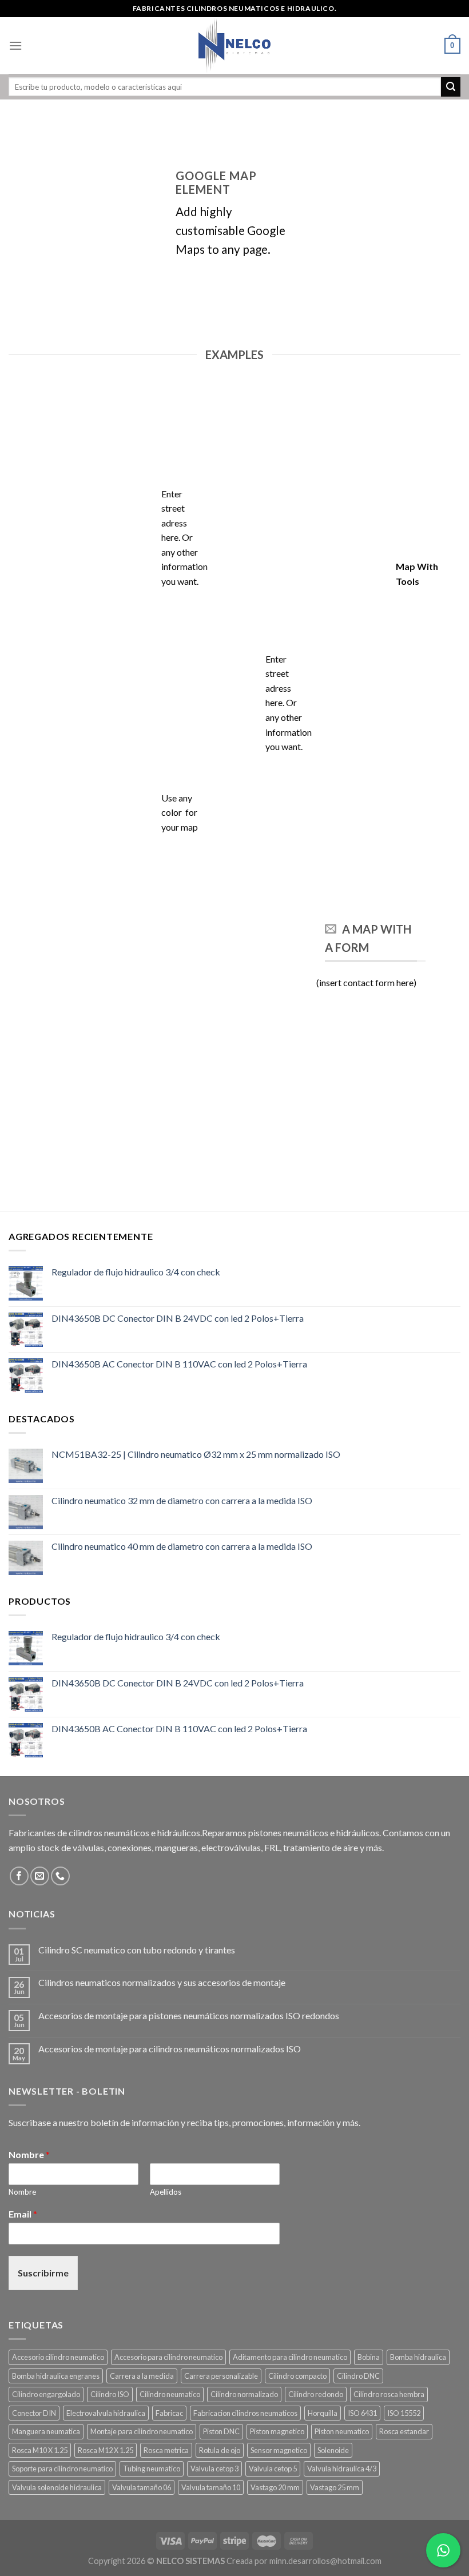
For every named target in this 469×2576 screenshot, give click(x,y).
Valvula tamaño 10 (211, 2487)
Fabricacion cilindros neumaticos (245, 2413)
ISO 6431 (362, 2413)
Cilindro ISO (110, 2394)
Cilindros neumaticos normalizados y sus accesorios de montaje (162, 1982)
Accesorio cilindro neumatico (58, 2357)
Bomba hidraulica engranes (56, 2376)
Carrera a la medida (142, 2376)
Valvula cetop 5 (273, 2469)
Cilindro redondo (316, 2394)
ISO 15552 (404, 2413)
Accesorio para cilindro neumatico (168, 2357)
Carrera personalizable (221, 2376)
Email (23, 2214)
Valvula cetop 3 (214, 2469)
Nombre (29, 2154)
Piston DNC (221, 2431)
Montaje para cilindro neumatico (142, 2431)
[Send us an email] (40, 1876)
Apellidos (166, 2192)
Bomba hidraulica (418, 2357)
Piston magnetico (277, 2431)
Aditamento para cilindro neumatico (290, 2357)
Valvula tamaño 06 (142, 2487)
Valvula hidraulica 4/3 (342, 2469)
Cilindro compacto (297, 2376)
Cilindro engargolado (46, 2394)
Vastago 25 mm (335, 2487)
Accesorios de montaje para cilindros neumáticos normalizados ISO (170, 2049)
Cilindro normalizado (244, 2394)
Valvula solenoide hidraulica (57, 2487)
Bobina (369, 2357)
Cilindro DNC (358, 2376)
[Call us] (60, 1876)
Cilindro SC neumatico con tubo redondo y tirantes (137, 1950)
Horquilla (323, 2413)
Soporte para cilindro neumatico (62, 2469)
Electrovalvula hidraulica (106, 2413)
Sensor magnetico (279, 2450)
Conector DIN (34, 2413)
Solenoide (333, 2450)
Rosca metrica (166, 2450)
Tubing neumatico (152, 2469)
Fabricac (169, 2413)
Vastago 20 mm (275, 2487)
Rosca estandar (404, 2431)
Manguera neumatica (46, 2431)
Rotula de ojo (220, 2450)
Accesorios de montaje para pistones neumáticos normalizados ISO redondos (189, 2015)
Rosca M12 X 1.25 (106, 2450)
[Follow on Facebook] (19, 1876)
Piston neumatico (342, 2431)
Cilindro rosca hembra (389, 2394)
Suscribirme (43, 2273)
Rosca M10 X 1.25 (40, 2450)
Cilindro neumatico (170, 2394)
